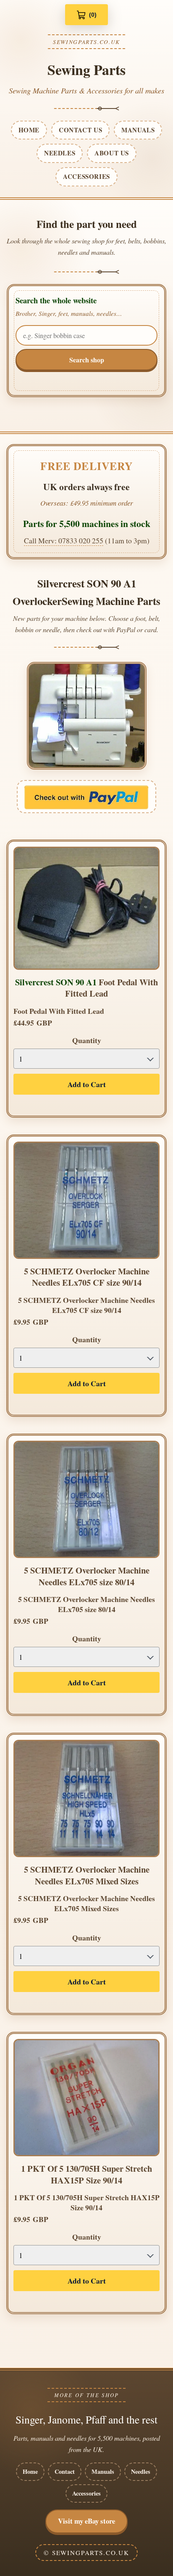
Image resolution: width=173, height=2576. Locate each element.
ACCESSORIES (86, 176)
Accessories (86, 2493)
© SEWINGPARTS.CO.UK (86, 2553)
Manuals (103, 2471)
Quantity (87, 1040)
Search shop (87, 360)
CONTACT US (80, 130)
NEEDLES (60, 153)
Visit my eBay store (86, 2521)
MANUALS (138, 130)
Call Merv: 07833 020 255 (64, 540)
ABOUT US (112, 153)
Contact (65, 2471)
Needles (141, 2471)
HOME (29, 130)
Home (30, 2471)
